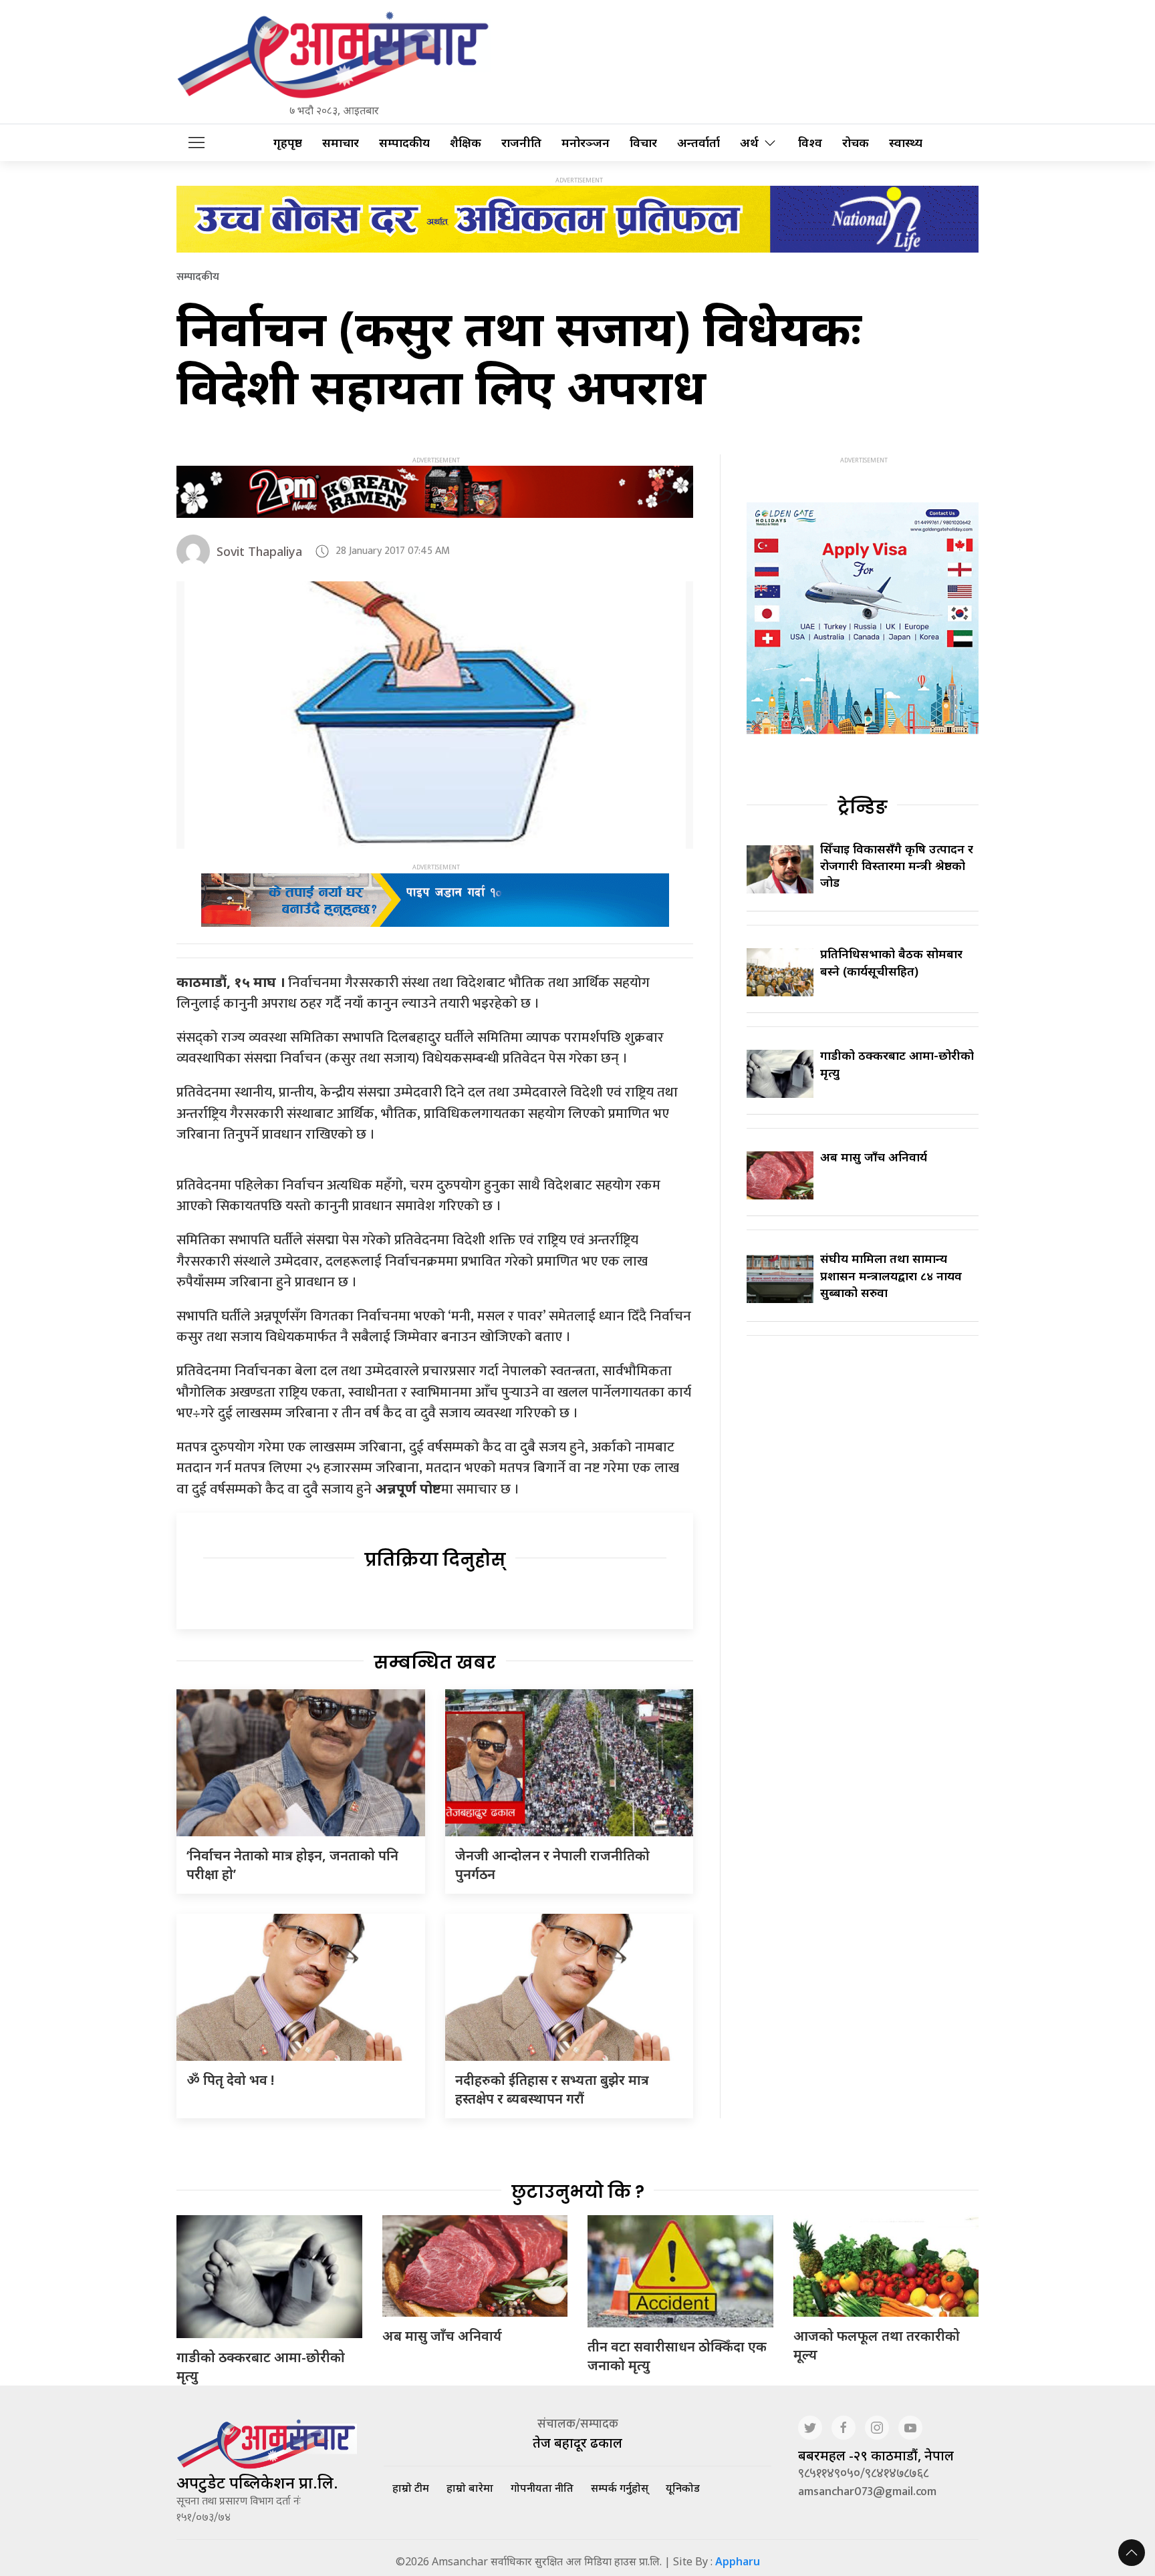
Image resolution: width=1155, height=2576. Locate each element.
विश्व (810, 143)
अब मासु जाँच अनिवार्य (874, 1157)
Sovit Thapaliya (259, 551)
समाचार (341, 143)
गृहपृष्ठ (288, 143)
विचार (643, 143)
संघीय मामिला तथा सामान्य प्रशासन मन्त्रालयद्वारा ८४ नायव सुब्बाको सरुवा (891, 1275)
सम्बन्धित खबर (435, 1663)
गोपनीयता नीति (542, 2488)
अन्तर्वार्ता (698, 143)
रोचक (856, 143)
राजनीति (521, 143)
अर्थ (749, 143)
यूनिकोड (683, 2488)
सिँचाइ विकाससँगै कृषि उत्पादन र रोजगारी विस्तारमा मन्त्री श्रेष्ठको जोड (897, 865)
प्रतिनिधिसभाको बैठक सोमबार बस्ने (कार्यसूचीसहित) (891, 962)
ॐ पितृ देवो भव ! (230, 2080)
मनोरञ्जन (586, 143)
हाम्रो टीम (411, 2488)
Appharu (738, 2561)
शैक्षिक (466, 143)
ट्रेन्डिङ (863, 807)
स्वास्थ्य (906, 143)
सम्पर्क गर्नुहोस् (620, 2488)
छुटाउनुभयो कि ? (578, 2192)
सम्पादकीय (404, 143)
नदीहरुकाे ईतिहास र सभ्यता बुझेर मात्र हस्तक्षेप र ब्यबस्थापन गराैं (552, 2089)
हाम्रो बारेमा (470, 2488)
